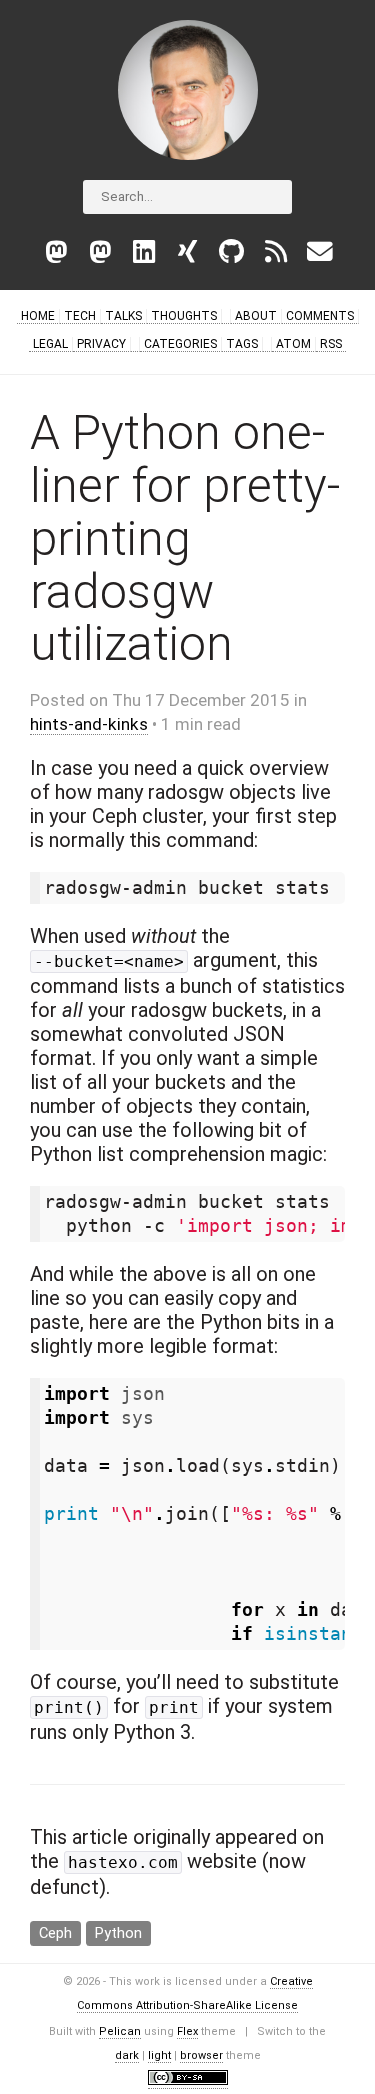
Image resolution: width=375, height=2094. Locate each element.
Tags (242, 344)
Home (38, 316)
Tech (80, 316)
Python (118, 1933)
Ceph (55, 1933)
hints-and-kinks (89, 724)
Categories (180, 344)
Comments (320, 316)
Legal (50, 344)
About (256, 316)
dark (127, 2055)
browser (201, 2055)
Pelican (120, 2031)
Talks (123, 316)
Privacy (101, 344)
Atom (293, 344)
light (159, 2055)
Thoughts (184, 316)
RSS (331, 344)
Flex (187, 2031)
